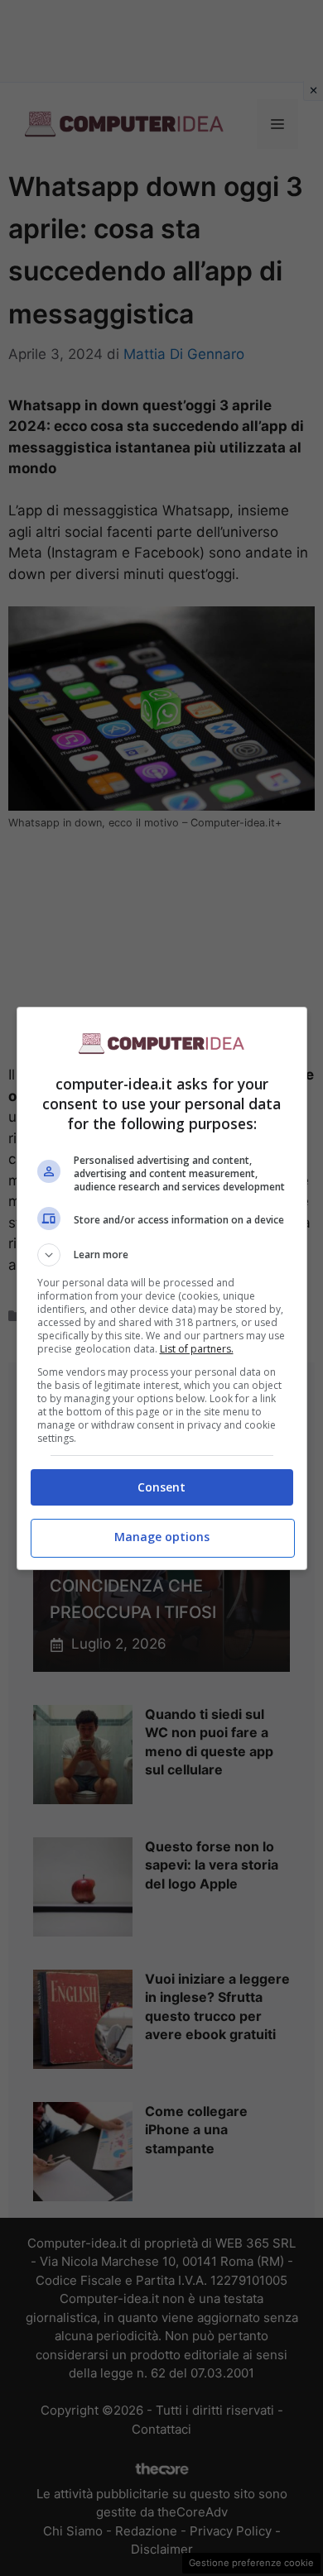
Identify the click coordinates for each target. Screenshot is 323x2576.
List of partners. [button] (197, 1349)
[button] (162, 1255)
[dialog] (162, 1288)
